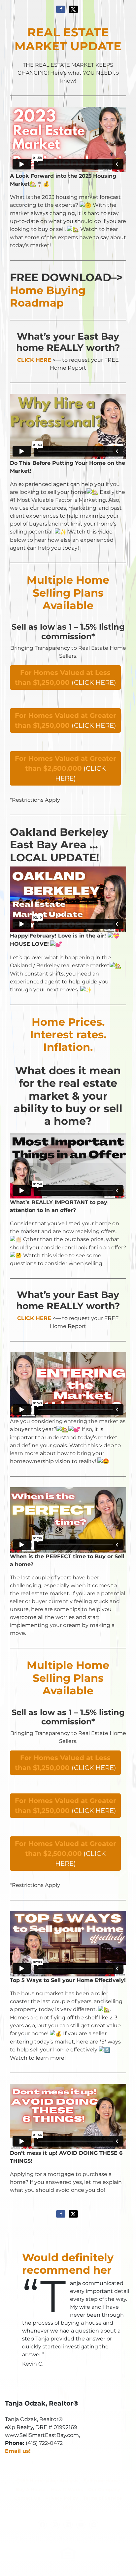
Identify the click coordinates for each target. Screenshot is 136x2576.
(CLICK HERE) (66, 678)
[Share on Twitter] (73, 9)
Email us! (18, 2451)
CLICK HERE (34, 360)
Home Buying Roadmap (48, 296)
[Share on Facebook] (61, 9)
